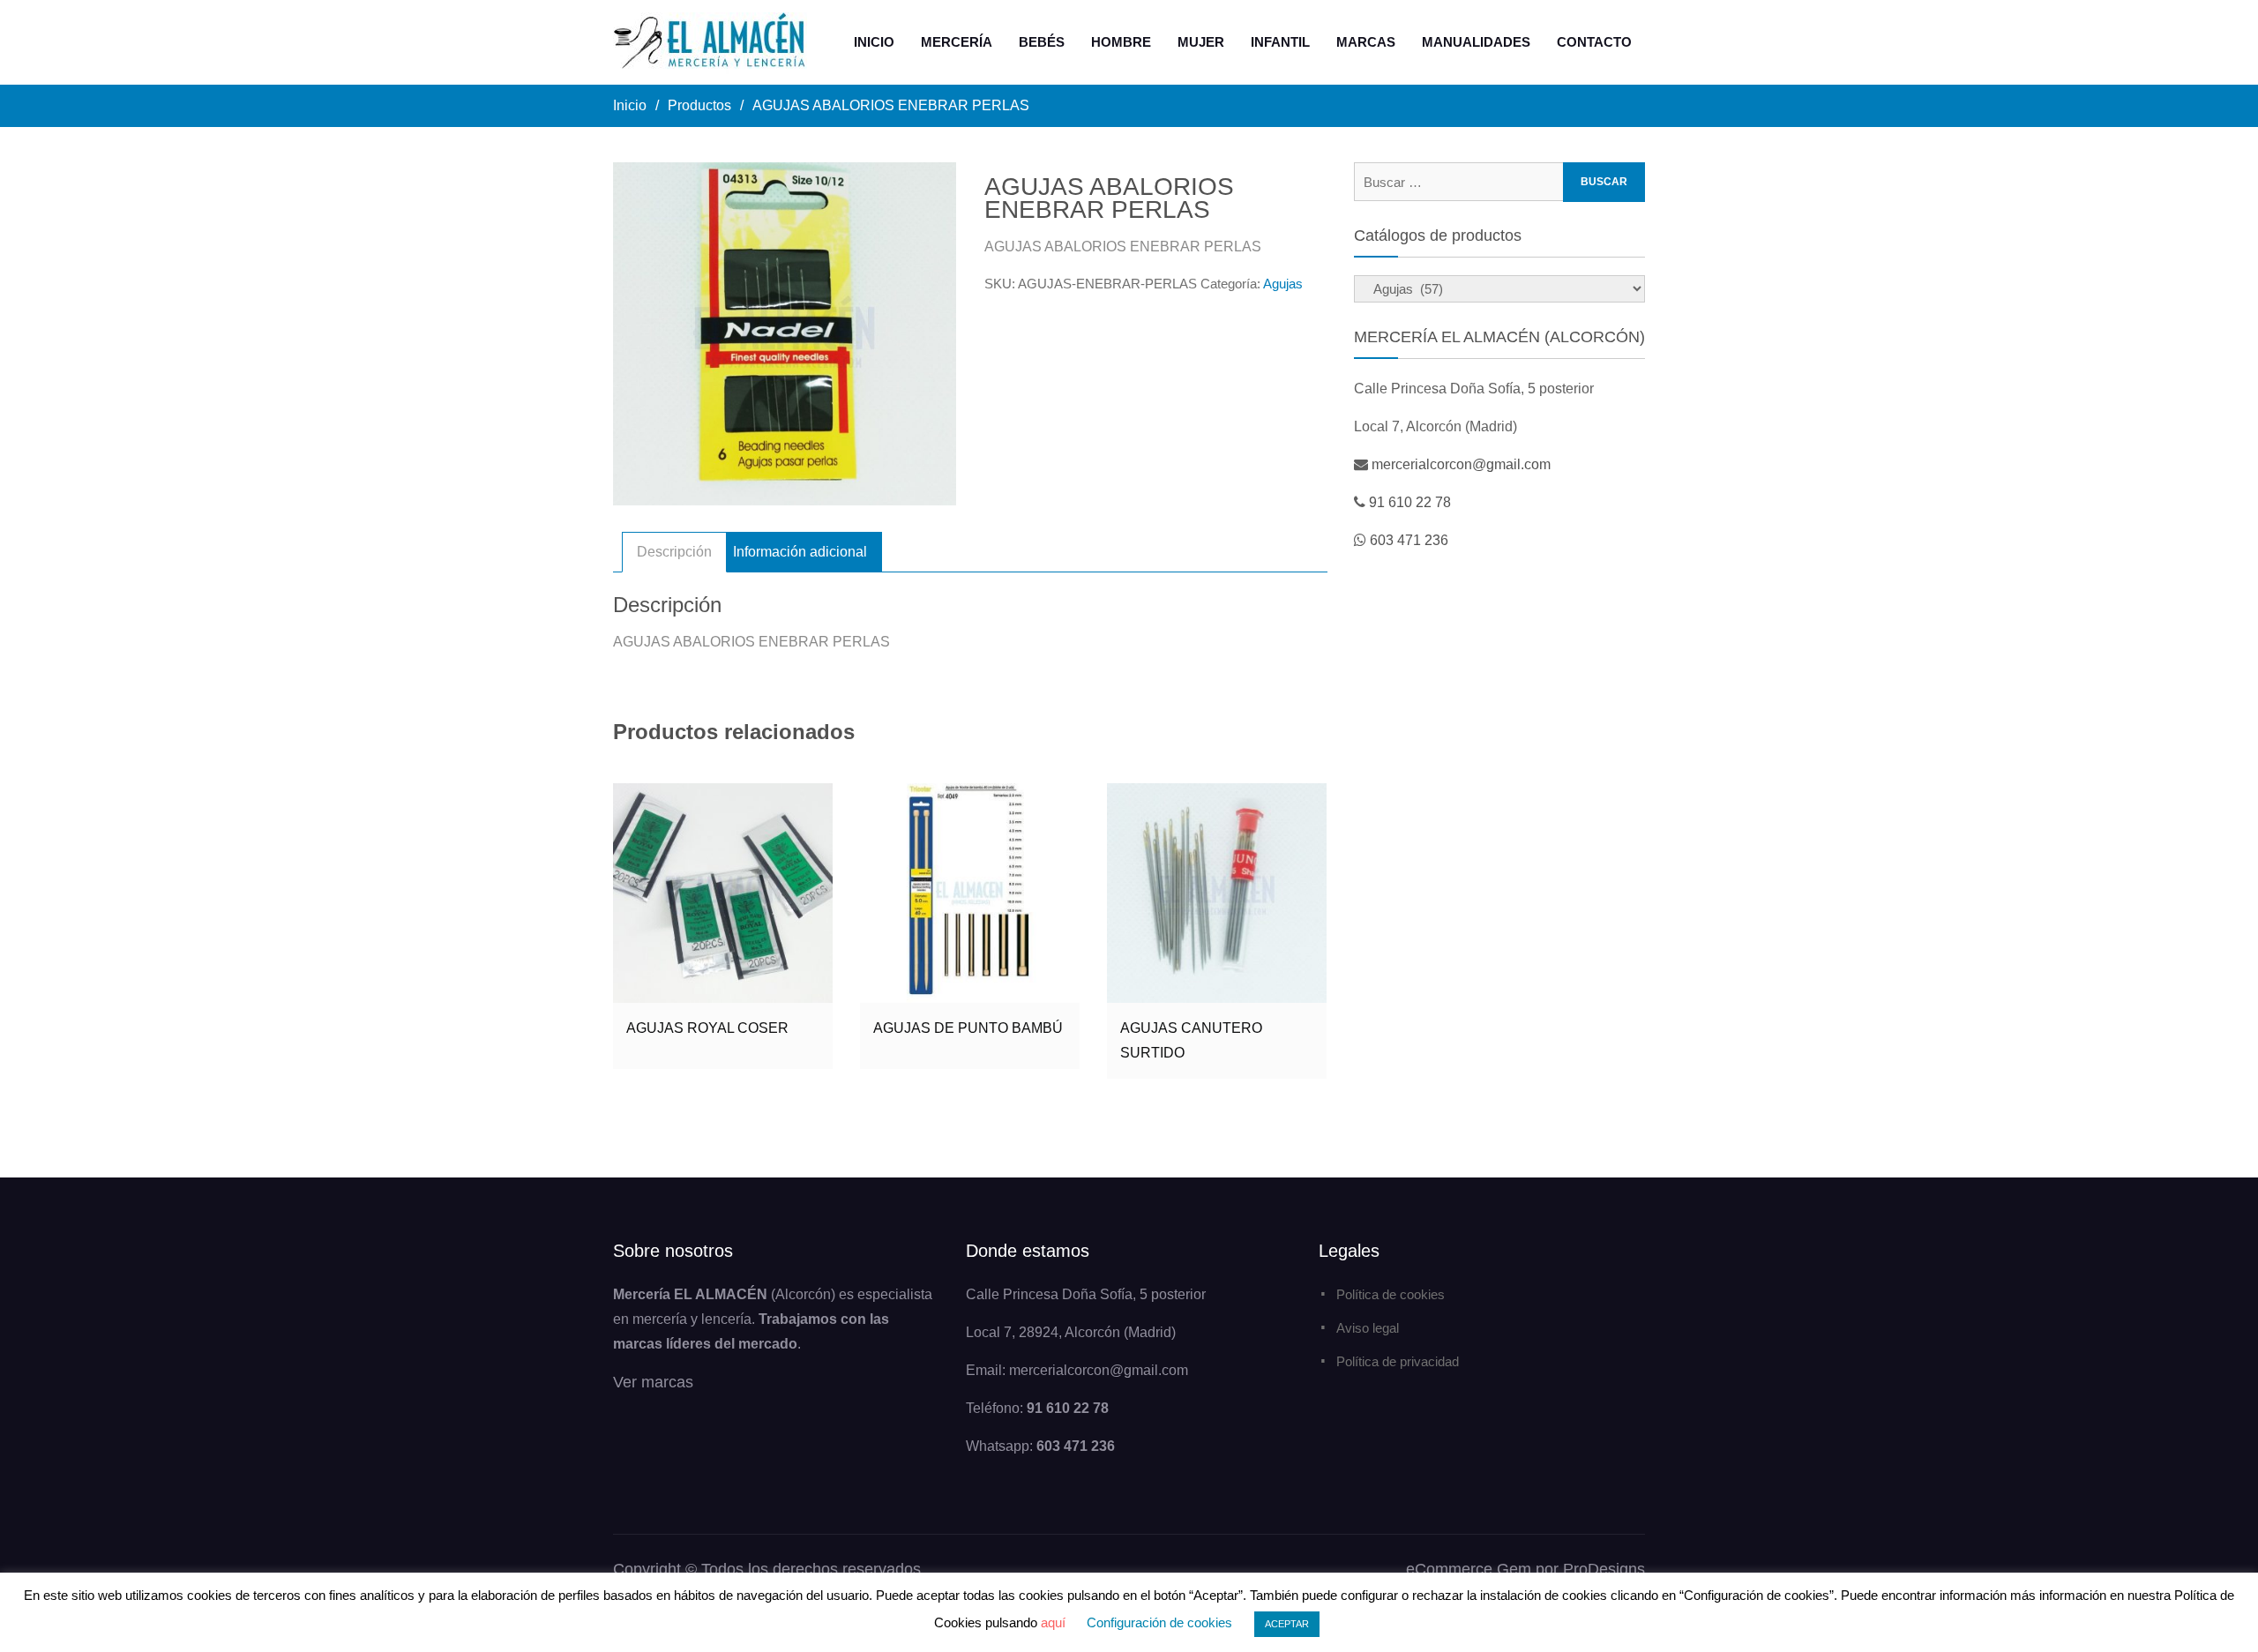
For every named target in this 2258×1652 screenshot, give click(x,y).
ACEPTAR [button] (1287, 1624)
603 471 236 (1409, 540)
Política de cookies (1391, 1294)
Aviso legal (1368, 1328)
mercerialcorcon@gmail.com (1461, 464)
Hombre (1121, 42)
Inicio (874, 42)
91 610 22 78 (1410, 502)
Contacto (1594, 42)
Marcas (1366, 42)
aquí (1053, 1622)
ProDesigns (1604, 1569)
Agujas (1283, 284)
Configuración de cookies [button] (1159, 1622)
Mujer (1201, 42)
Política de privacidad (1398, 1361)
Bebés (1042, 42)
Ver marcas (653, 1382)
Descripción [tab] (674, 552)
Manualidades (1476, 42)
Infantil (1280, 42)
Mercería (957, 42)
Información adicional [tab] (800, 552)
